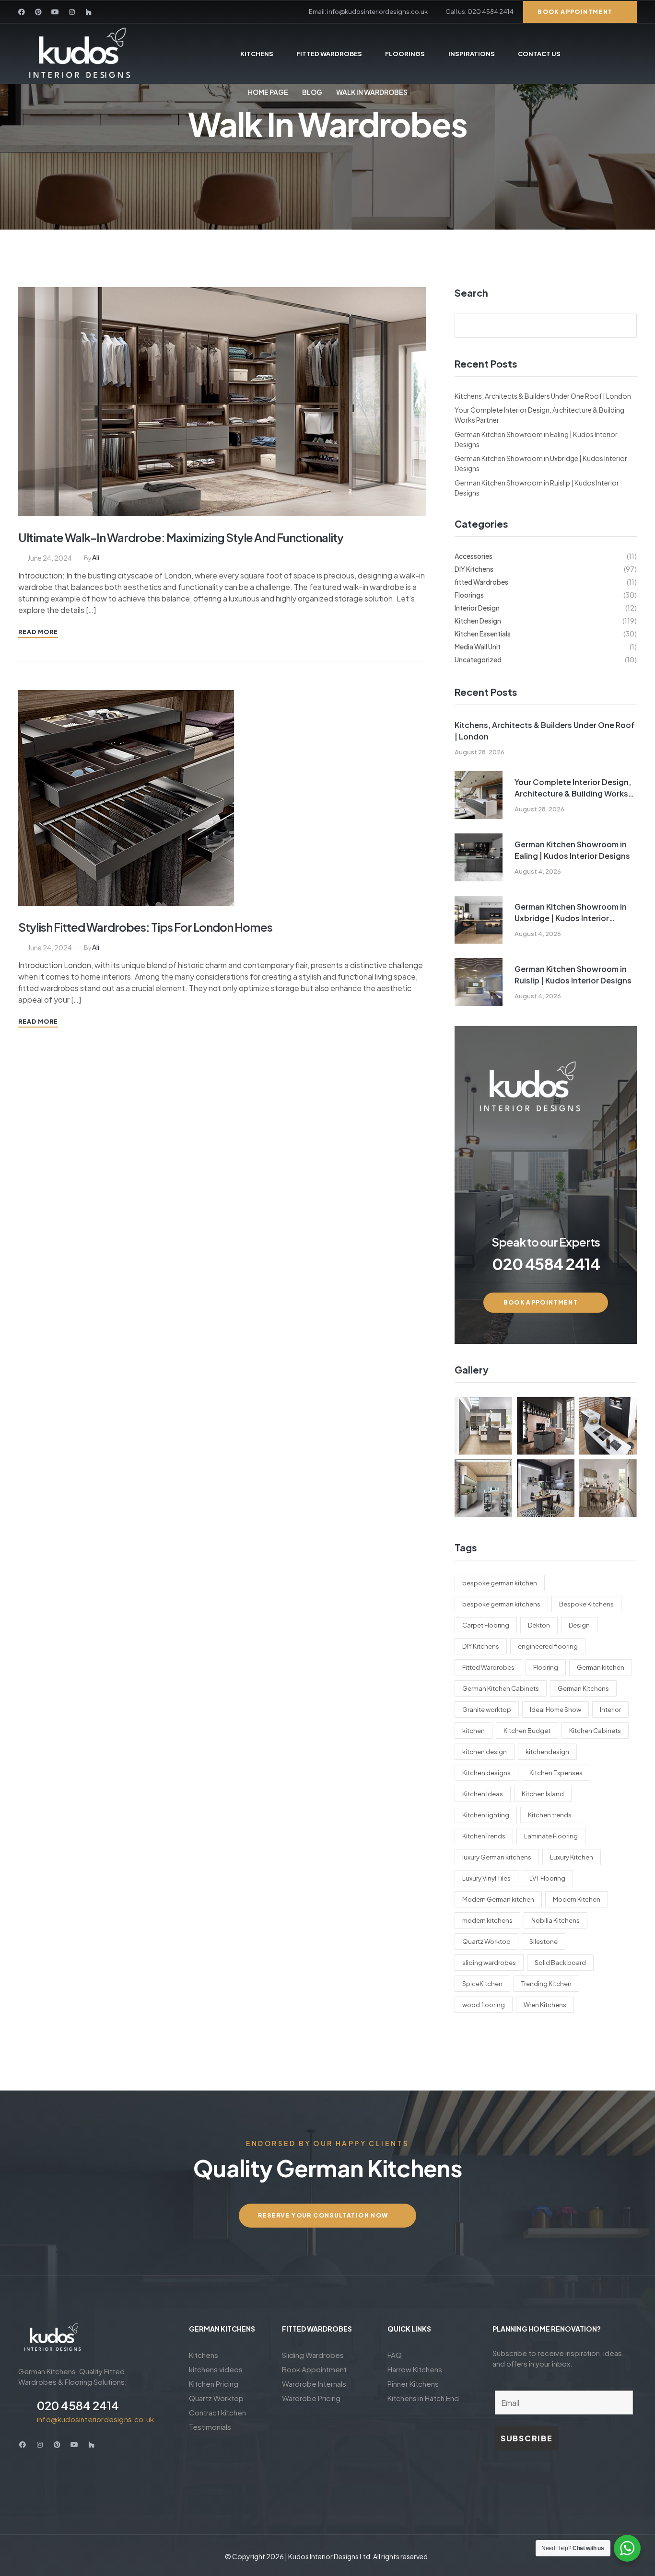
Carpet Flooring (486, 1625)
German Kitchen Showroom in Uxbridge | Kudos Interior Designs (571, 913)
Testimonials (210, 2427)
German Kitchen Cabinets (501, 1688)
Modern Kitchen (577, 1899)
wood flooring (484, 2005)
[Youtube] (55, 12)
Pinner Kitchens (413, 2384)
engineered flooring (548, 1646)
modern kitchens (487, 1920)
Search (471, 293)
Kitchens (204, 2355)
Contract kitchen (217, 2412)
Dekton (539, 1625)
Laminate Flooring (551, 1836)
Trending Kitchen (546, 1984)
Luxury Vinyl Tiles (486, 1878)
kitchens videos (216, 2369)
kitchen (474, 1731)
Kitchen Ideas (483, 1794)
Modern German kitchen (498, 1899)
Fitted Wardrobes (488, 1667)
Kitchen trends (550, 1815)
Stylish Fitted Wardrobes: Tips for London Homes (145, 927)
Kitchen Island (543, 1794)
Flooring (546, 1667)
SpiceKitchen (482, 1984)
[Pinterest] (38, 12)
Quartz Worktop (486, 1941)
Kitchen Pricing (214, 2384)
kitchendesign (547, 1752)
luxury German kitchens (497, 1857)
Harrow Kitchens (415, 2369)
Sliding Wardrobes (313, 2355)
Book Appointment (314, 2369)
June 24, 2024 (50, 558)
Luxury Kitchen (572, 1857)
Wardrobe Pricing (311, 2398)
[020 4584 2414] (24, 2411)
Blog (312, 92)
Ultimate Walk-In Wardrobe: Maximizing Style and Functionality (181, 537)
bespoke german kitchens (501, 1604)
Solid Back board (560, 1963)
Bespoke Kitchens (586, 1604)
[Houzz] (89, 12)
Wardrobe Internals (314, 2384)
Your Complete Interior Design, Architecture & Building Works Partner (573, 788)
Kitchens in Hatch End (423, 2398)
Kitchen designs (486, 1773)
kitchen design (485, 1752)
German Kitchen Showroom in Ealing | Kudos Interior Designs (572, 850)
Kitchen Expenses (556, 1773)
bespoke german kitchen (500, 1583)
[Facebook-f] (22, 12)
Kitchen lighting (486, 1815)
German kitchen (601, 1667)
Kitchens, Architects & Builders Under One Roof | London (543, 396)
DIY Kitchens (481, 1646)
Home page (268, 92)
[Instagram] (72, 12)
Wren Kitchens (545, 2005)
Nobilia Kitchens (556, 1920)
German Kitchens (583, 1688)
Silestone (544, 1941)
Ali (96, 557)
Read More (38, 632)
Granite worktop (487, 1710)
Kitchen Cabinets (595, 1731)
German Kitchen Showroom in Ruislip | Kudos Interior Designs (573, 975)
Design (579, 1625)
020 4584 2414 (78, 2405)
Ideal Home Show (556, 1710)
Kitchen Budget (527, 1731)
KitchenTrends (484, 1836)
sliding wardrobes (489, 1963)
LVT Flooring (547, 1878)
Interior (610, 1710)
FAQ (395, 2355)
